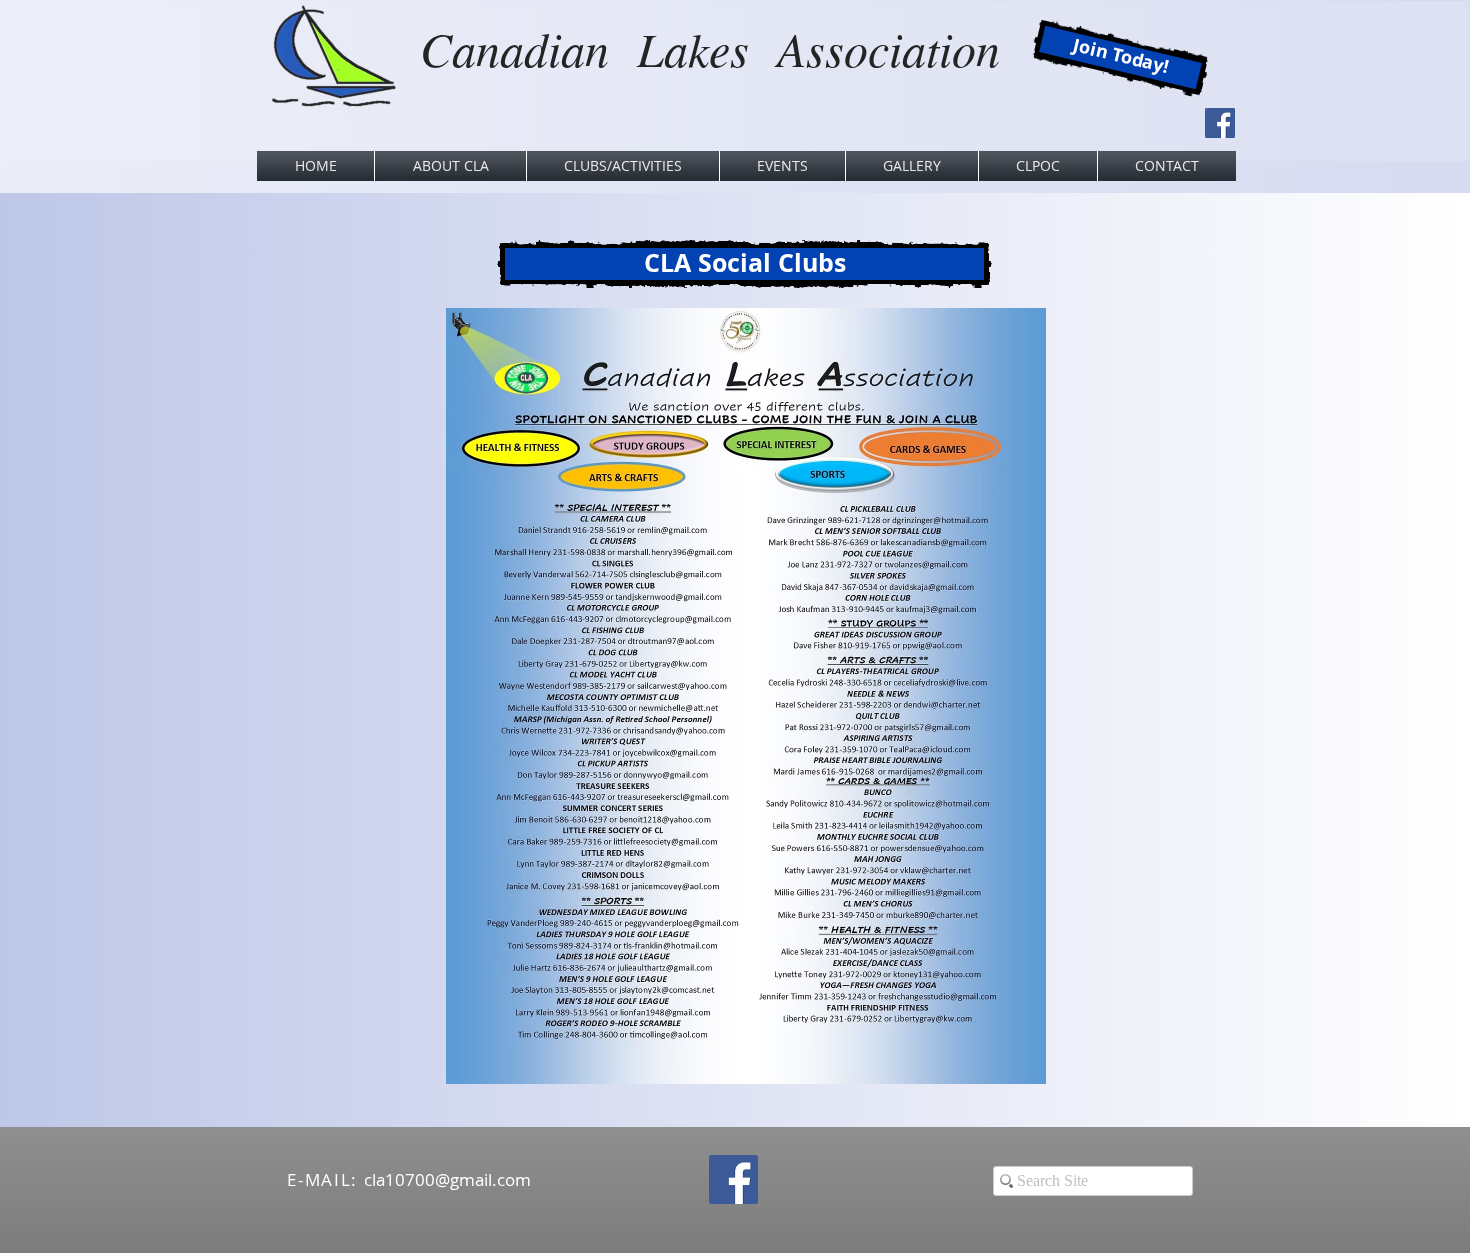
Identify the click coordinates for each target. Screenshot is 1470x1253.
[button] (450, 166)
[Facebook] (1220, 123)
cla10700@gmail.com (447, 1179)
